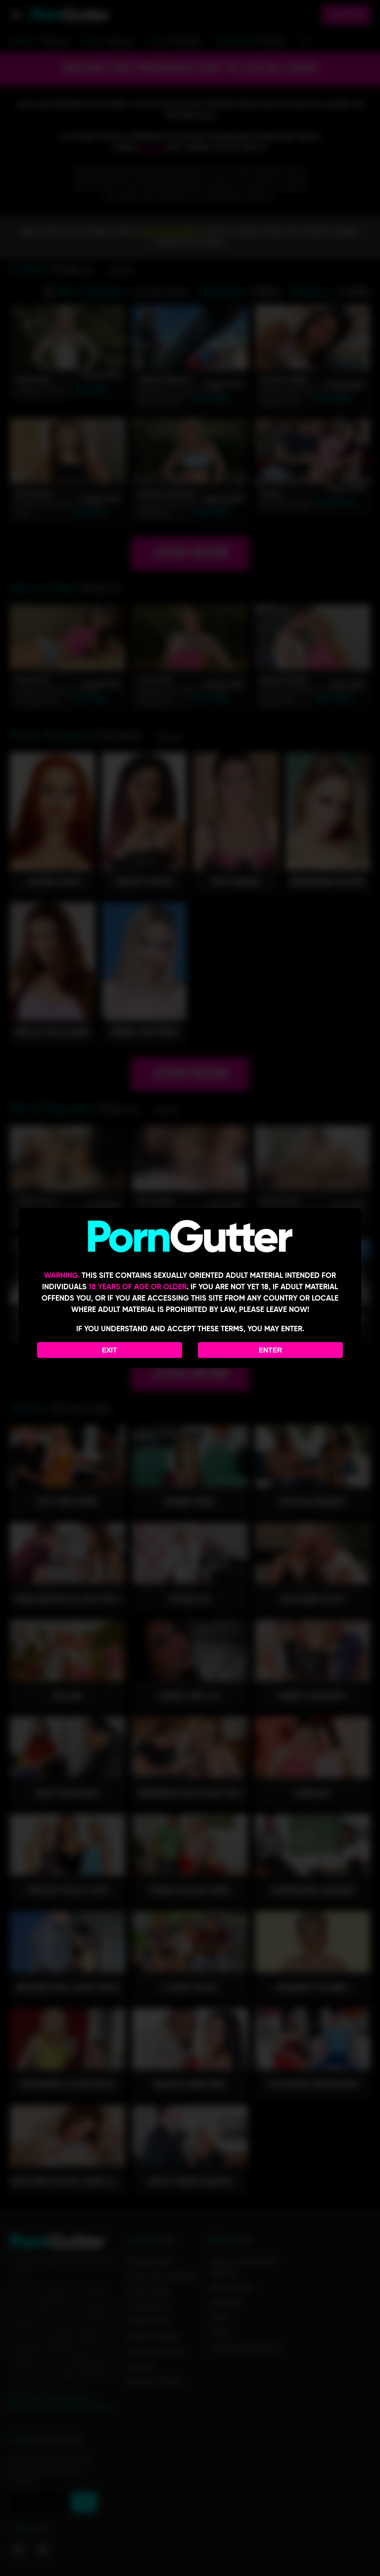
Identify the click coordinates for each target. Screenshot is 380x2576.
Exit (110, 1350)
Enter (270, 1350)
